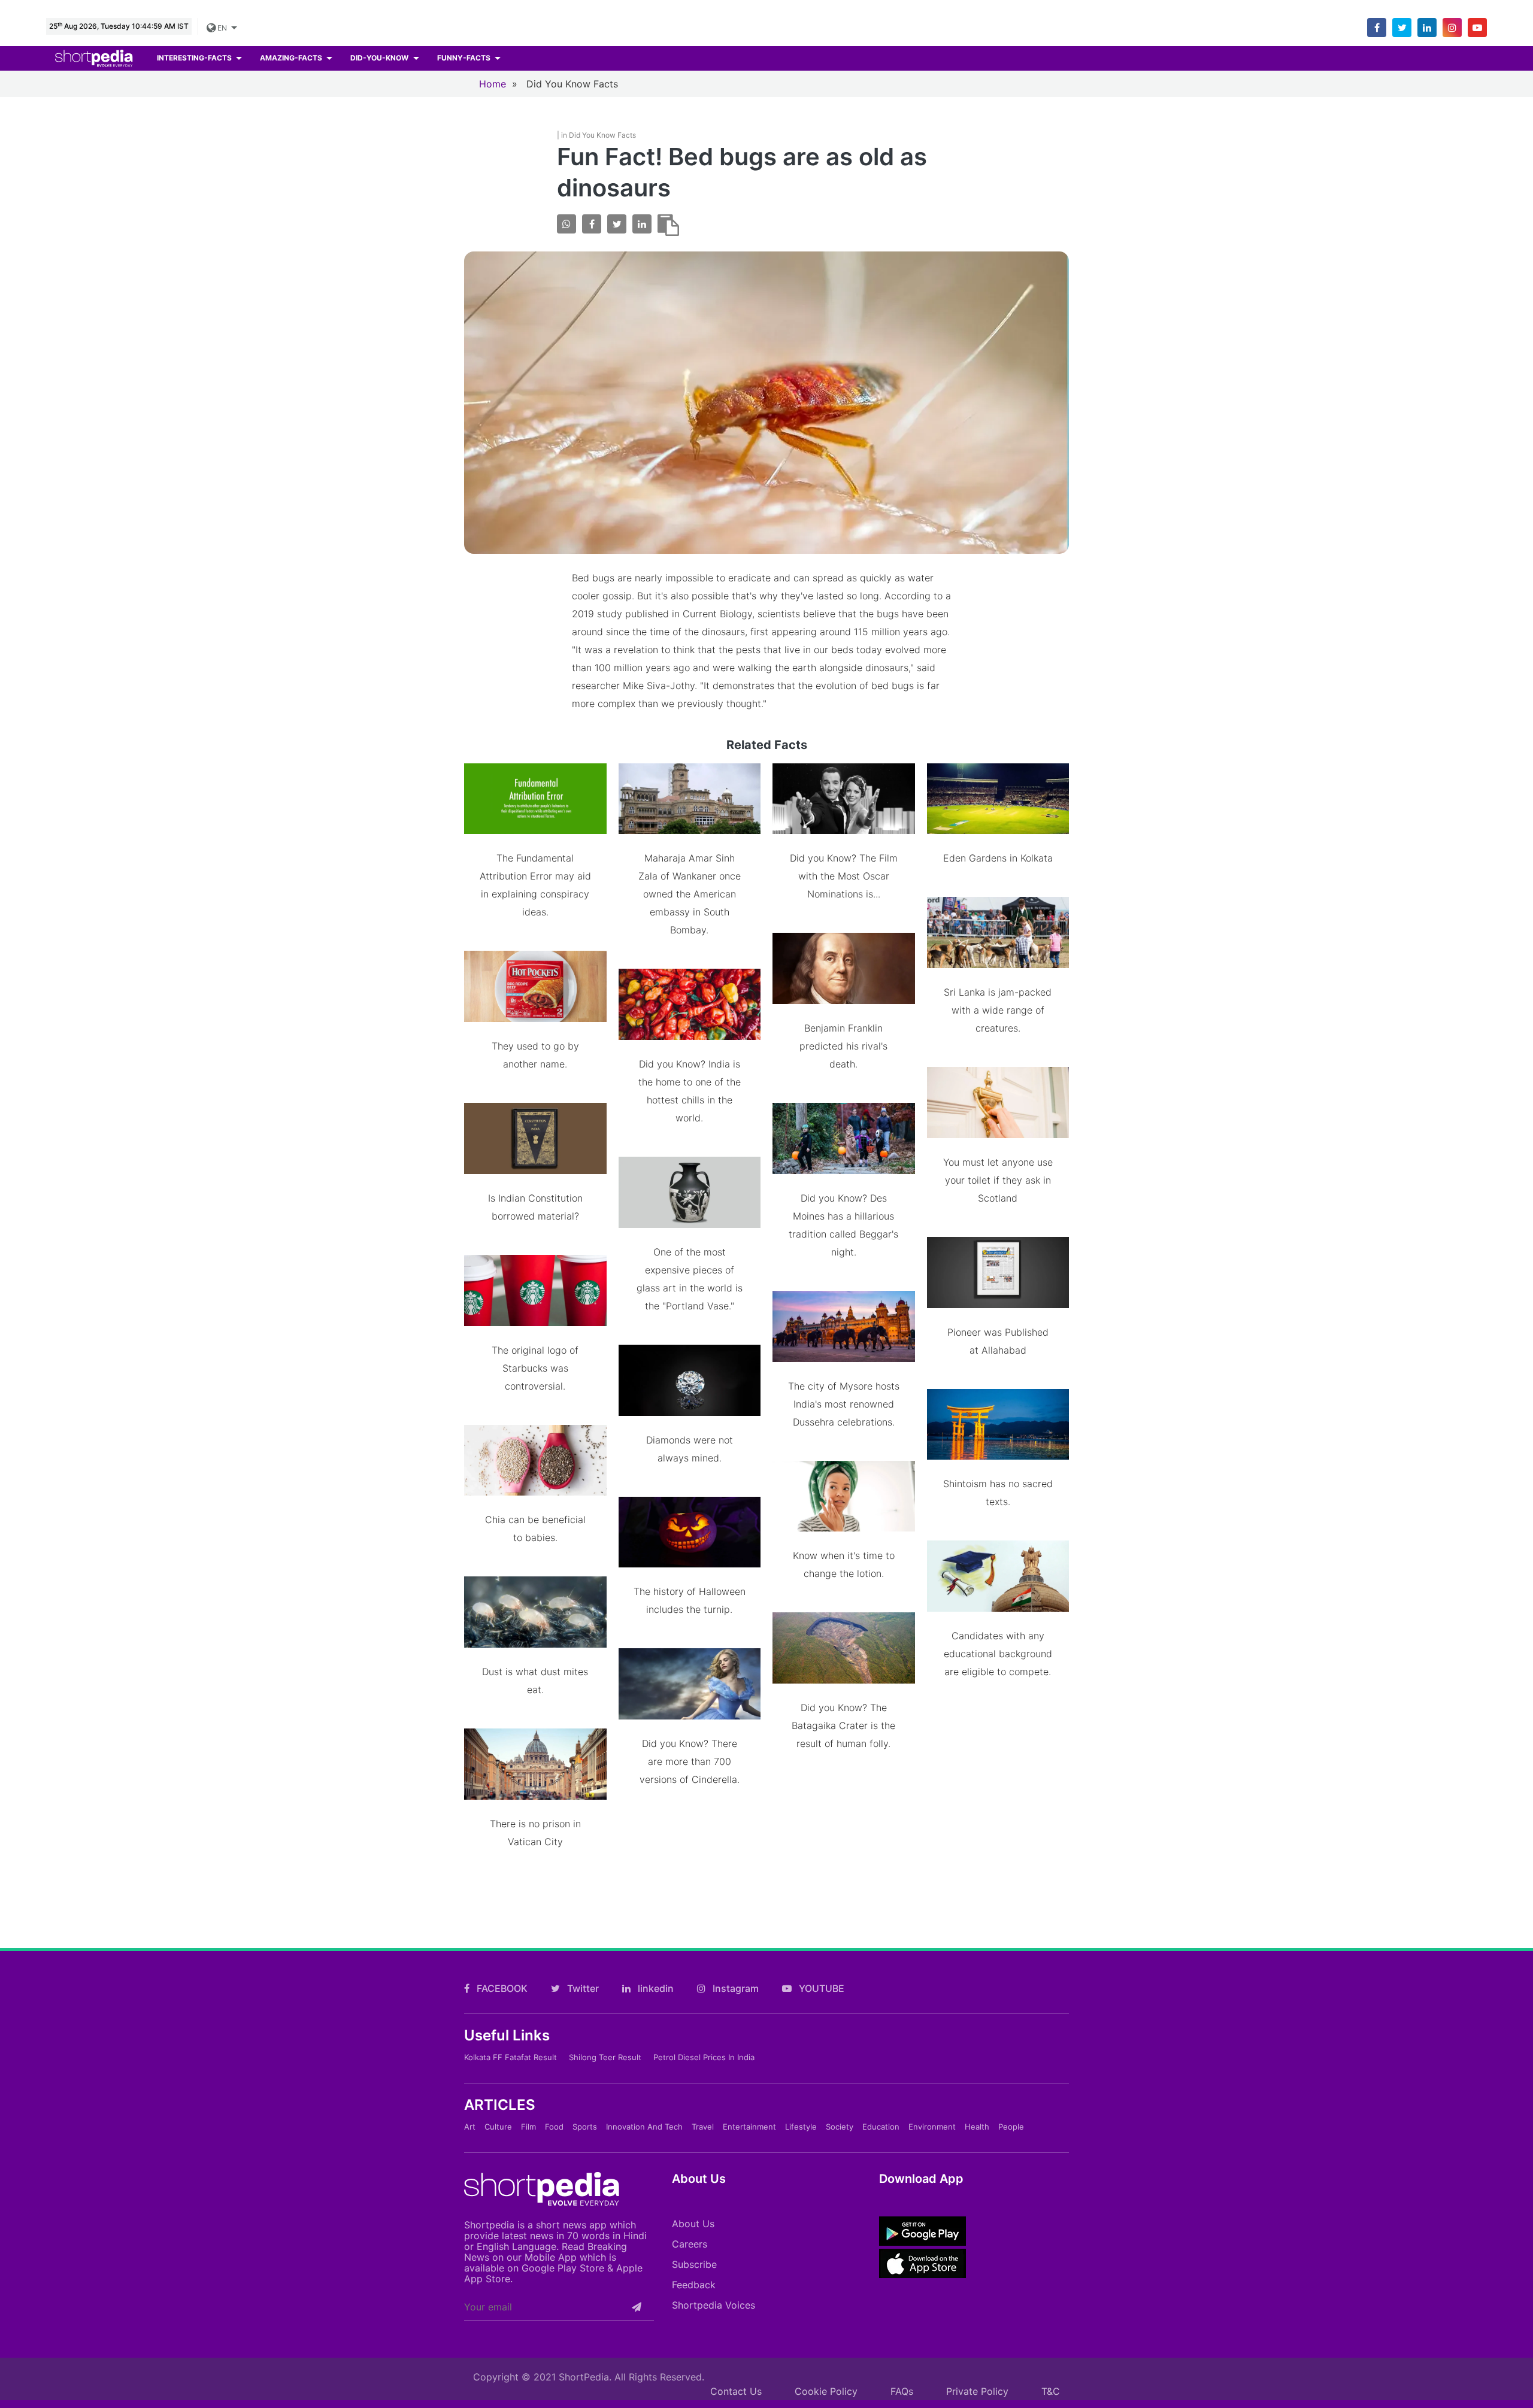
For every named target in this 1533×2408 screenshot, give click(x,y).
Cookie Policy (826, 2391)
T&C (1051, 2391)
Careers (690, 2244)
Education (881, 2127)
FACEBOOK (501, 1988)
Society (840, 2127)
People (1011, 2127)
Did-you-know (380, 58)
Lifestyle (801, 2127)
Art (470, 2127)
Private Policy (977, 2391)
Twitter (582, 1988)
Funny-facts (465, 58)
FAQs (902, 2391)
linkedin (655, 1988)
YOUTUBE (820, 1988)
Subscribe (694, 2264)
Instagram (734, 1988)
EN (222, 28)
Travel (703, 2127)
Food (554, 2127)
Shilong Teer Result (605, 2057)
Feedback (694, 2285)
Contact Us (736, 2391)
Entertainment (749, 2127)
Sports (585, 2127)
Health (977, 2127)
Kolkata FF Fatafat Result (511, 2057)
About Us (693, 2224)
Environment (932, 2127)
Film (528, 2127)
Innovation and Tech (644, 2127)
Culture (498, 2127)
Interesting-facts (195, 58)
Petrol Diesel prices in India (704, 2057)
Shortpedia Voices (714, 2305)
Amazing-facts (292, 58)
